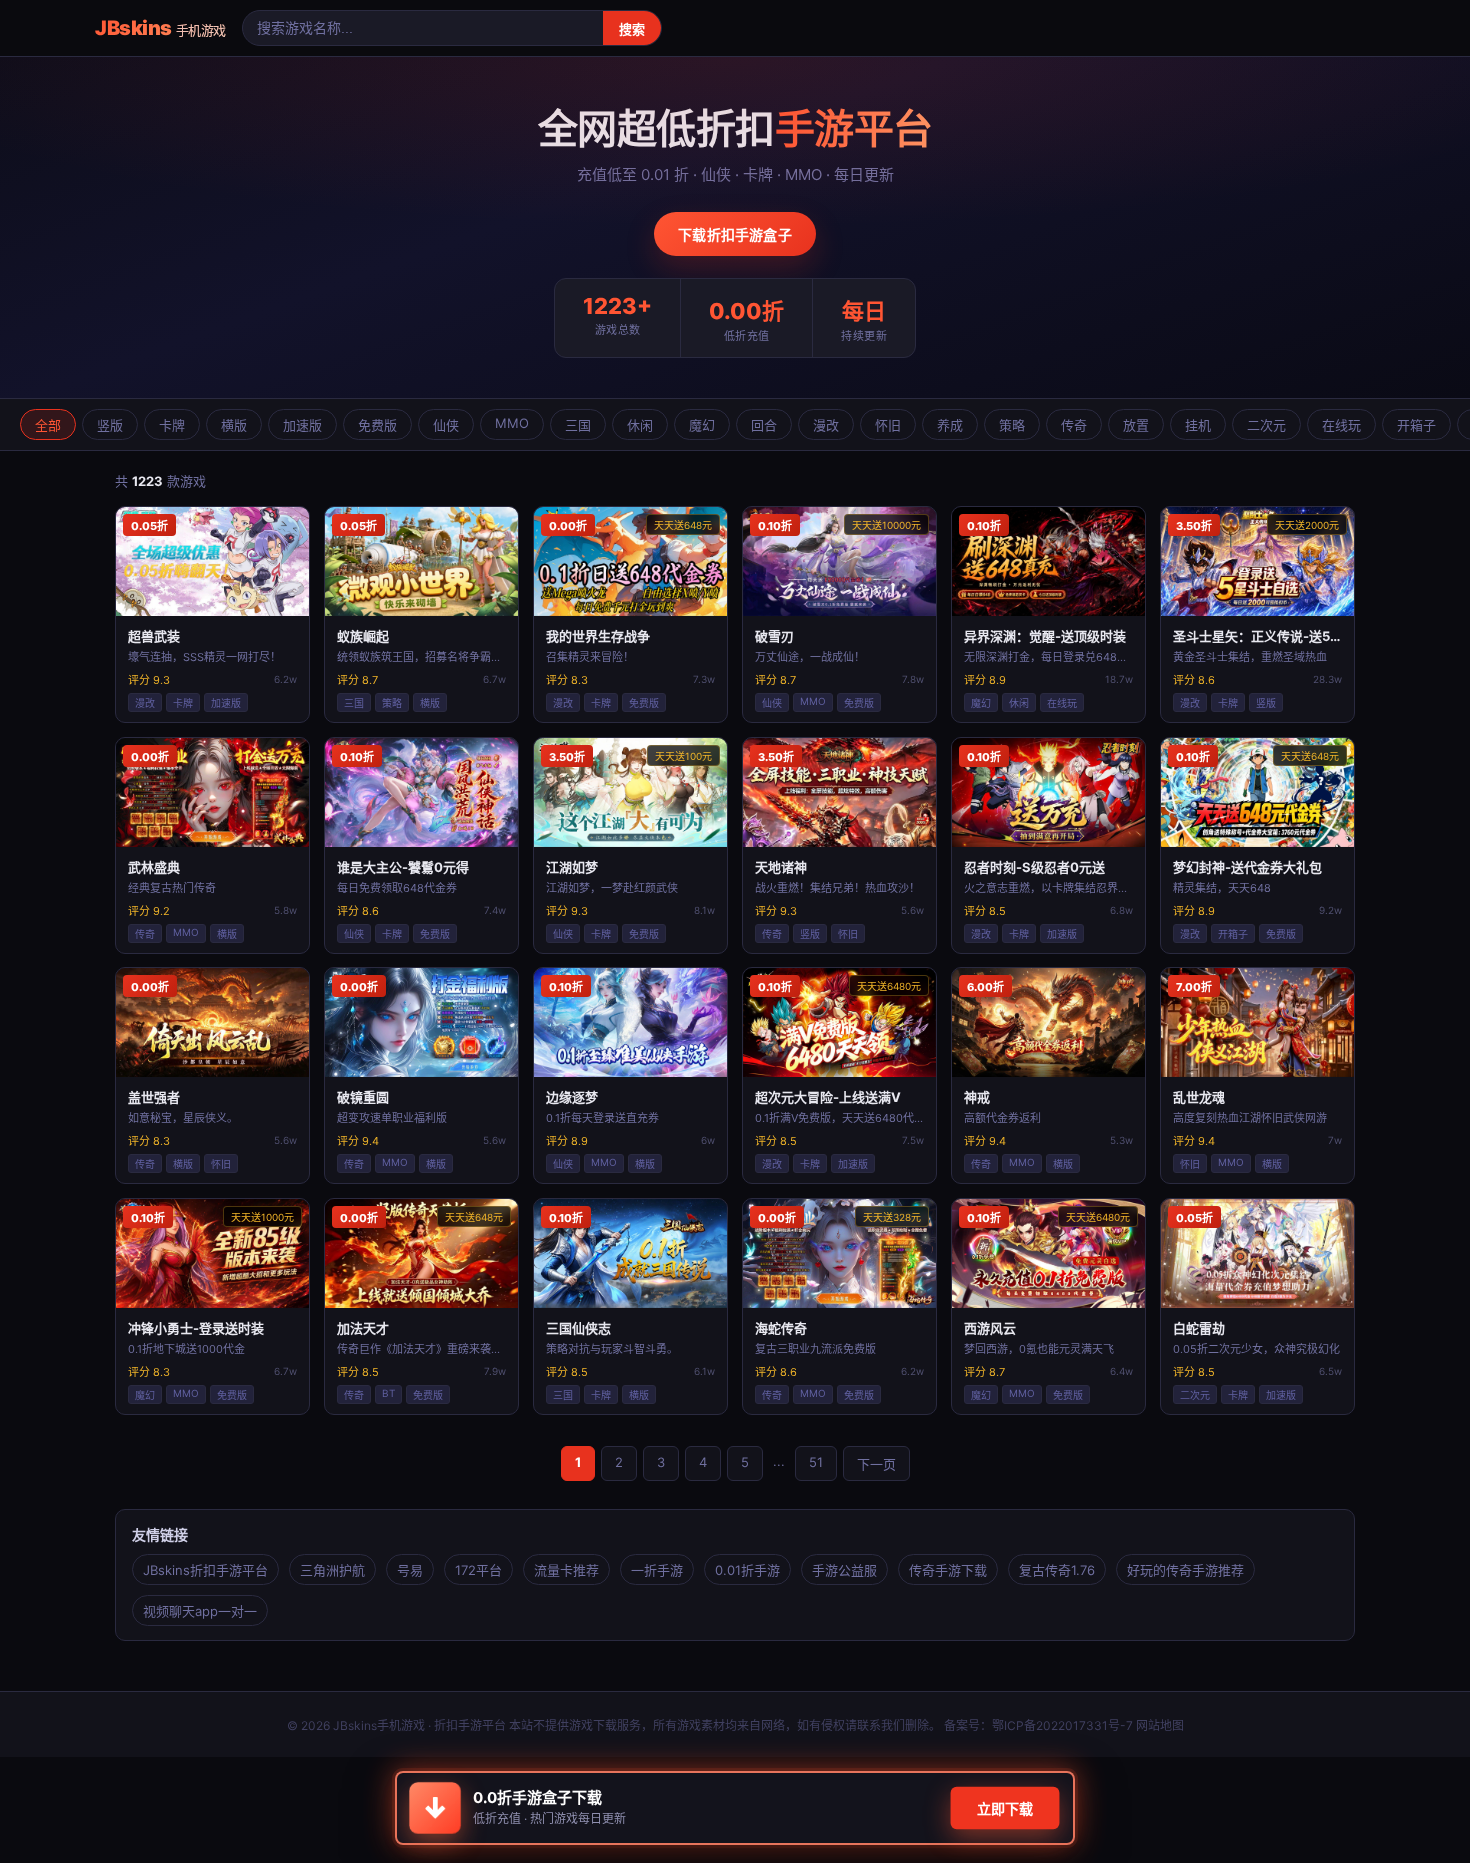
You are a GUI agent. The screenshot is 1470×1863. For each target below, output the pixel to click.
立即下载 (1005, 1808)
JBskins (160, 28)
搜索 (632, 29)
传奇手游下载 (948, 1570)
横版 (234, 425)
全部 (48, 425)
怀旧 (888, 425)
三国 (578, 425)
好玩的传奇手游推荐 (1185, 1570)
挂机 (1198, 425)
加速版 (302, 425)
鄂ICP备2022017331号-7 (1062, 1725)
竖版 (110, 425)
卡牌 (172, 425)
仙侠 (446, 425)
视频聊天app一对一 (200, 1611)
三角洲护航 (332, 1570)
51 (816, 1462)
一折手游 (657, 1570)
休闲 (640, 425)
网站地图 (1160, 1725)
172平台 (478, 1570)
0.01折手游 (747, 1570)
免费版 (377, 425)
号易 (410, 1570)
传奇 (1074, 425)
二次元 (1266, 425)
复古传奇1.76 (1057, 1570)
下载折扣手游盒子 (735, 234)
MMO (512, 423)
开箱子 (1416, 425)
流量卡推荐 (566, 1570)
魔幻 (702, 425)
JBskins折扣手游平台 (205, 1570)
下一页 (876, 1464)
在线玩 (1341, 425)
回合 (764, 425)
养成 (950, 425)
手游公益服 (844, 1570)
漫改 (826, 425)
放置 (1136, 425)
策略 (1012, 425)
